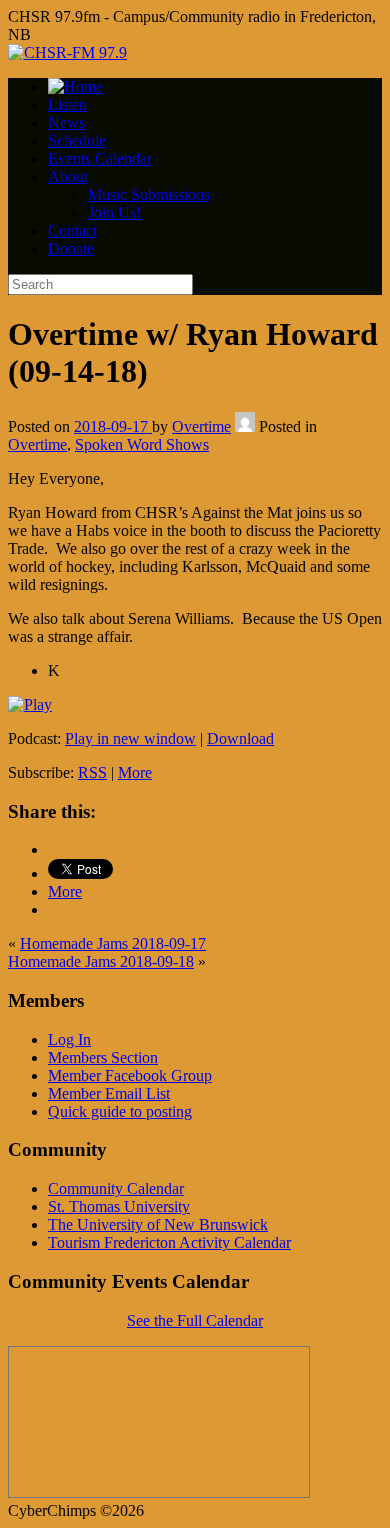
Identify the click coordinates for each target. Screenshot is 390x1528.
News (66, 122)
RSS (92, 772)
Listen (67, 104)
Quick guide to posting (120, 1111)
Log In (69, 1039)
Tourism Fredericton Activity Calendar (169, 1242)
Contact (72, 230)
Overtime (201, 426)
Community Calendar (116, 1188)
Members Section (103, 1057)
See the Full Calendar (195, 1320)
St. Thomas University (119, 1206)
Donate (71, 248)
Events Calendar (100, 158)
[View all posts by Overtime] (245, 426)
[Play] (30, 704)
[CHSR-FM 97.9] (67, 52)
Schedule (77, 140)
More (135, 772)
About (68, 176)
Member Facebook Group (130, 1075)
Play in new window (130, 738)
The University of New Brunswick (158, 1224)
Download (240, 738)
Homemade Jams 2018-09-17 (113, 943)
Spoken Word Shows (142, 444)
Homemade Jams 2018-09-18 (101, 961)
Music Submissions (149, 194)
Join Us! (114, 212)
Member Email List (109, 1093)
